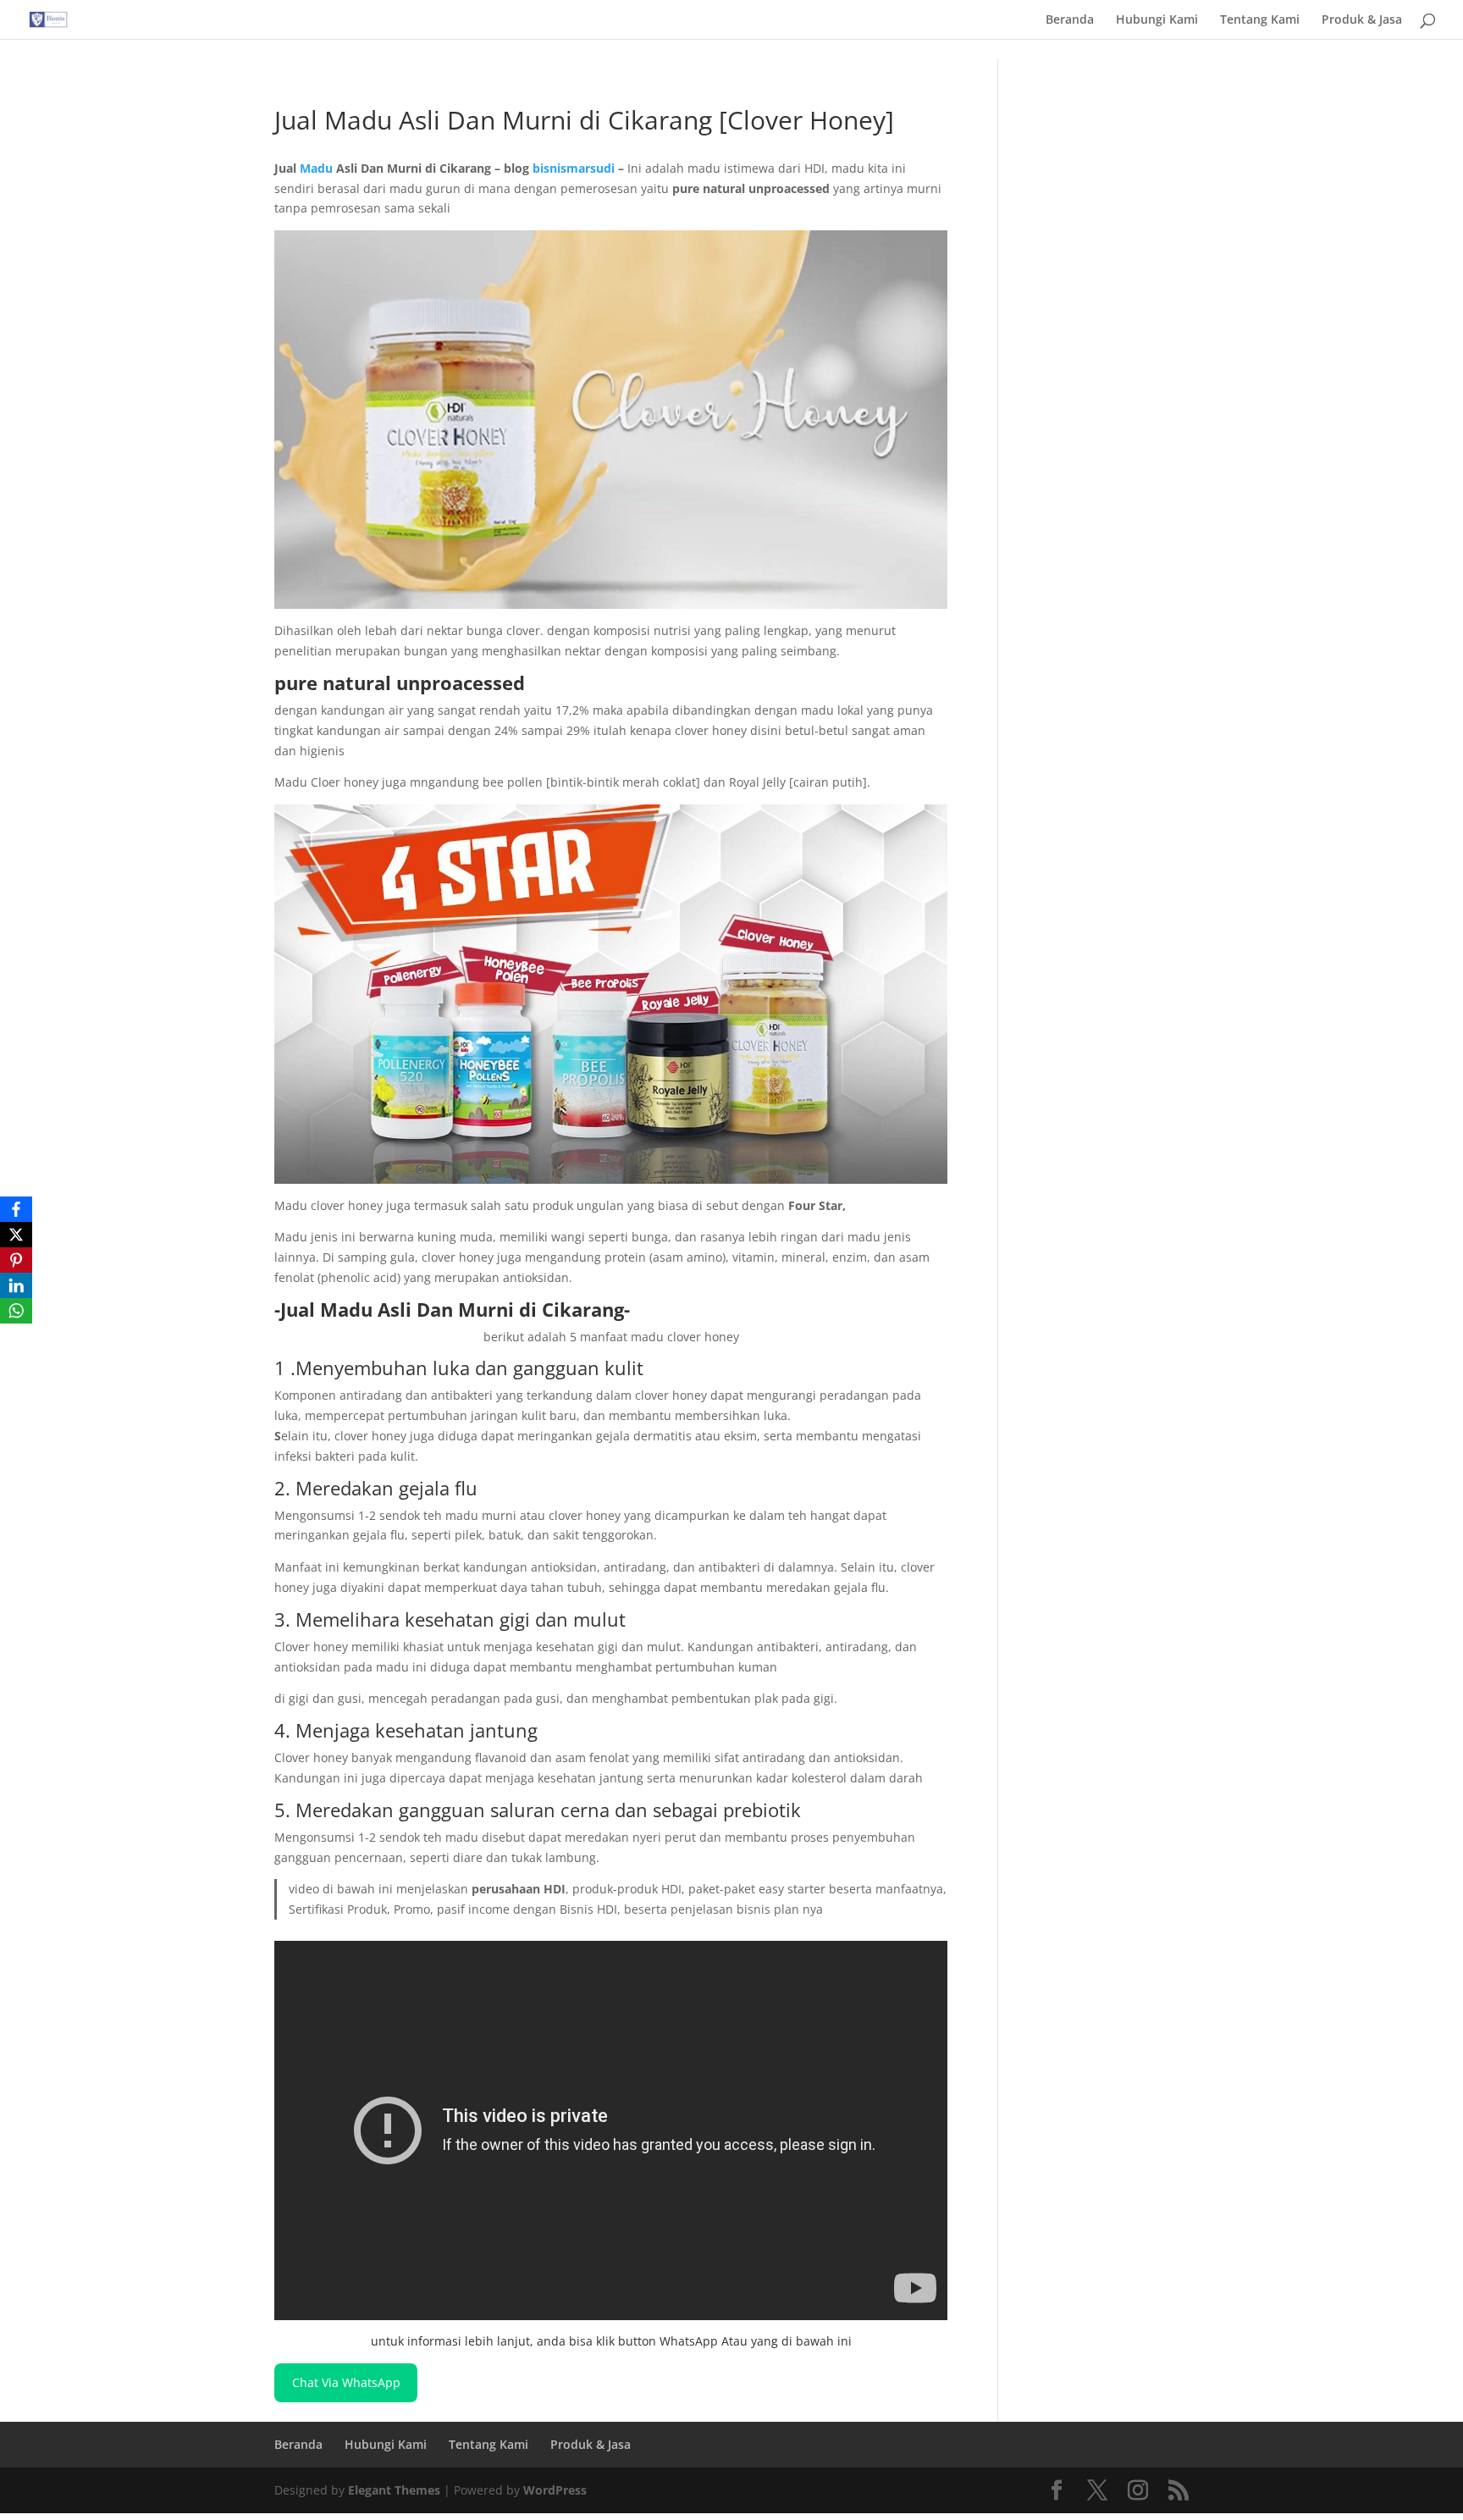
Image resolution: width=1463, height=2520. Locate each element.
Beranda (1070, 20)
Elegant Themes (394, 2490)
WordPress (555, 2490)
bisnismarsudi (574, 168)
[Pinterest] (16, 1260)
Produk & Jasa (1362, 20)
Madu (316, 168)
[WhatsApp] (16, 1311)
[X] (16, 1235)
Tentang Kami (1260, 20)
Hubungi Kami (1157, 20)
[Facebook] (16, 1209)
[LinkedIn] (16, 1285)
